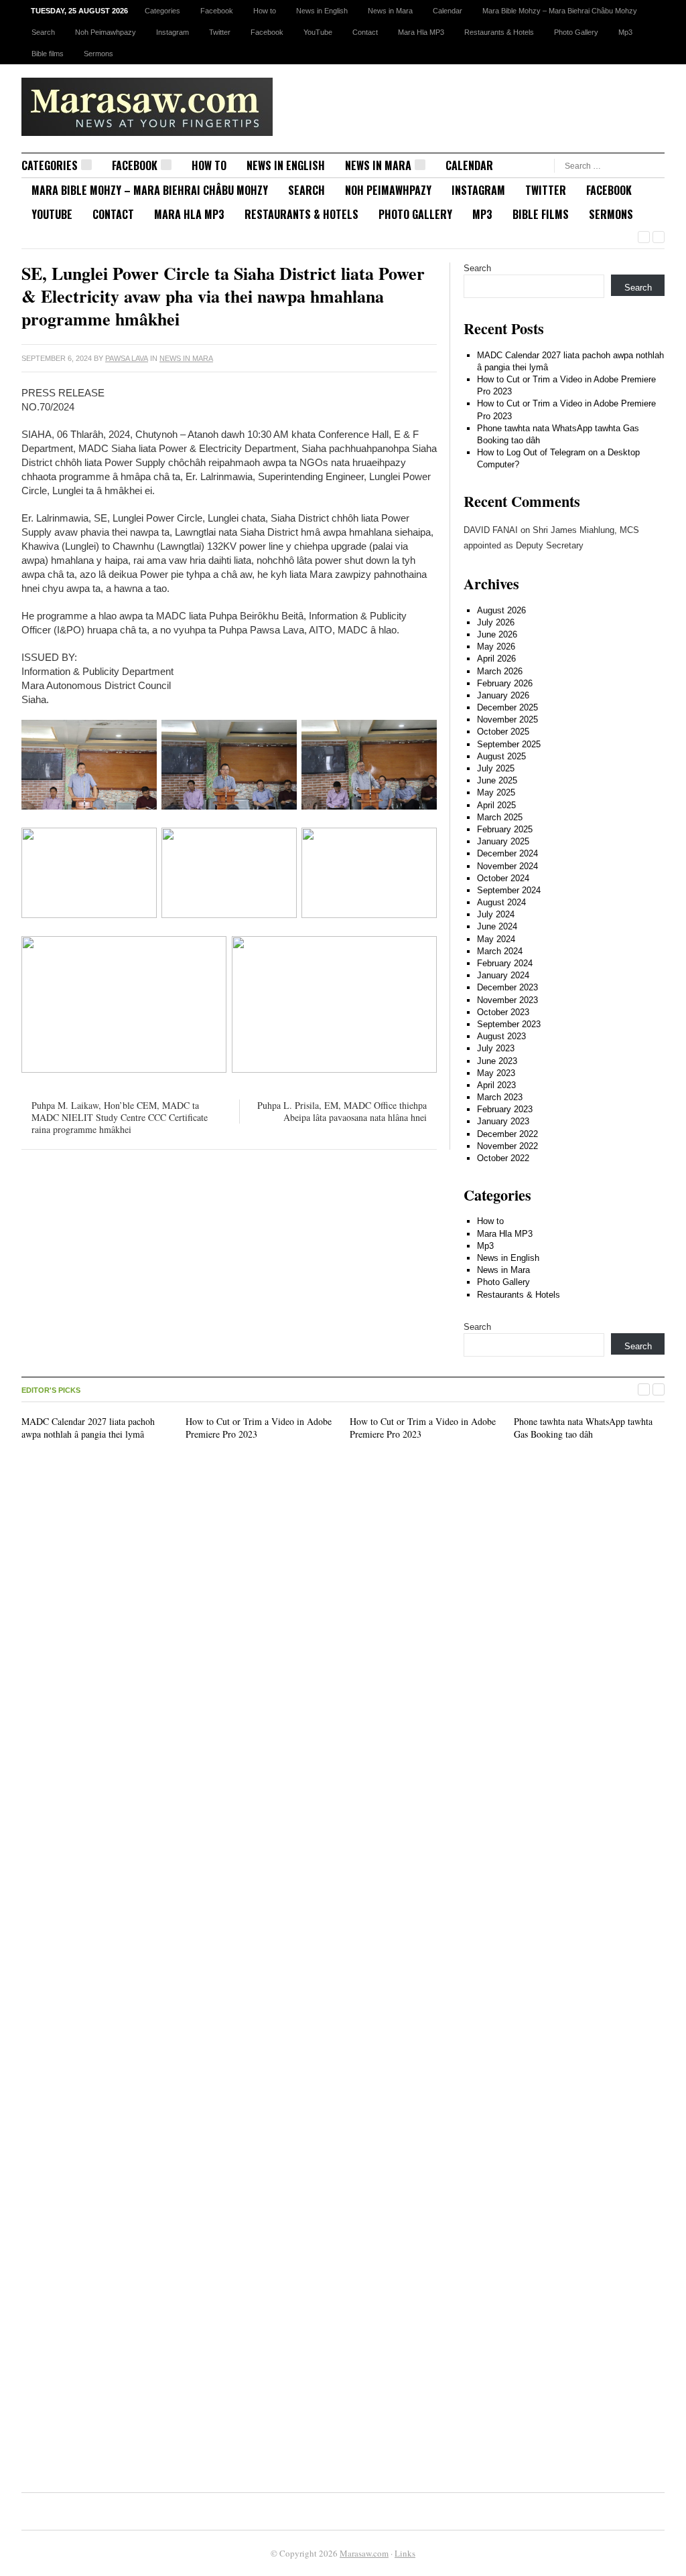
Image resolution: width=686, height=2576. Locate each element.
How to (265, 11)
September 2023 (509, 1024)
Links (405, 2553)
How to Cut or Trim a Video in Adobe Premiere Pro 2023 (259, 1427)
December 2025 (507, 707)
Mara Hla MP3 (421, 32)
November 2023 (507, 1000)
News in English (322, 11)
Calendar (448, 11)
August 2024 (501, 902)
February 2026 (505, 683)
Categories (162, 11)
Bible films (48, 54)
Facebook (217, 11)
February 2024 (505, 963)
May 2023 (496, 1073)
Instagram (173, 32)
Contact (365, 32)
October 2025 (503, 732)
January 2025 (503, 841)
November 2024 (507, 866)
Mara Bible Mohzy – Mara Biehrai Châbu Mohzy (560, 11)
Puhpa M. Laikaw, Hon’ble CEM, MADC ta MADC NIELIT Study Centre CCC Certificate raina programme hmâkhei (120, 1117)
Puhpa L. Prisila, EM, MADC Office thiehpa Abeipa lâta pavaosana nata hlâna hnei (342, 1111)
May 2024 (496, 939)
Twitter (220, 32)
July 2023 (496, 1048)
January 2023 (503, 1121)
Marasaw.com (364, 2553)
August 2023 (501, 1036)
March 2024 (500, 951)
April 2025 (496, 805)
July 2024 (496, 914)
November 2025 (507, 719)
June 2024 (497, 926)
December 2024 (507, 853)
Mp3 (625, 32)
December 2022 (507, 1134)
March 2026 (500, 671)
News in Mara (390, 11)
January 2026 (503, 695)
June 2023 (497, 1061)
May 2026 (496, 647)
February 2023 (505, 1109)
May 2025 (496, 792)
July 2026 (496, 622)
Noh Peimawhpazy (106, 32)
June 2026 (497, 634)
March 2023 (500, 1097)
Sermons (98, 54)
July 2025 (496, 768)
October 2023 (503, 1012)
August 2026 (501, 610)
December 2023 (507, 987)
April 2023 (496, 1085)
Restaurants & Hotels (499, 32)
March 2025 (500, 817)
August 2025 (501, 756)
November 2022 (507, 1146)
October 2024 (503, 878)
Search (43, 32)
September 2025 (509, 744)
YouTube (318, 32)
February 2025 (505, 829)
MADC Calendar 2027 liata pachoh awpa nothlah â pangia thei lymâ (88, 1427)
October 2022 (503, 1158)
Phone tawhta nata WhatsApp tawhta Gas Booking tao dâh (583, 1427)
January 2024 (503, 975)
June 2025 (497, 780)
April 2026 (496, 659)
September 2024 (509, 890)
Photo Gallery (576, 32)
